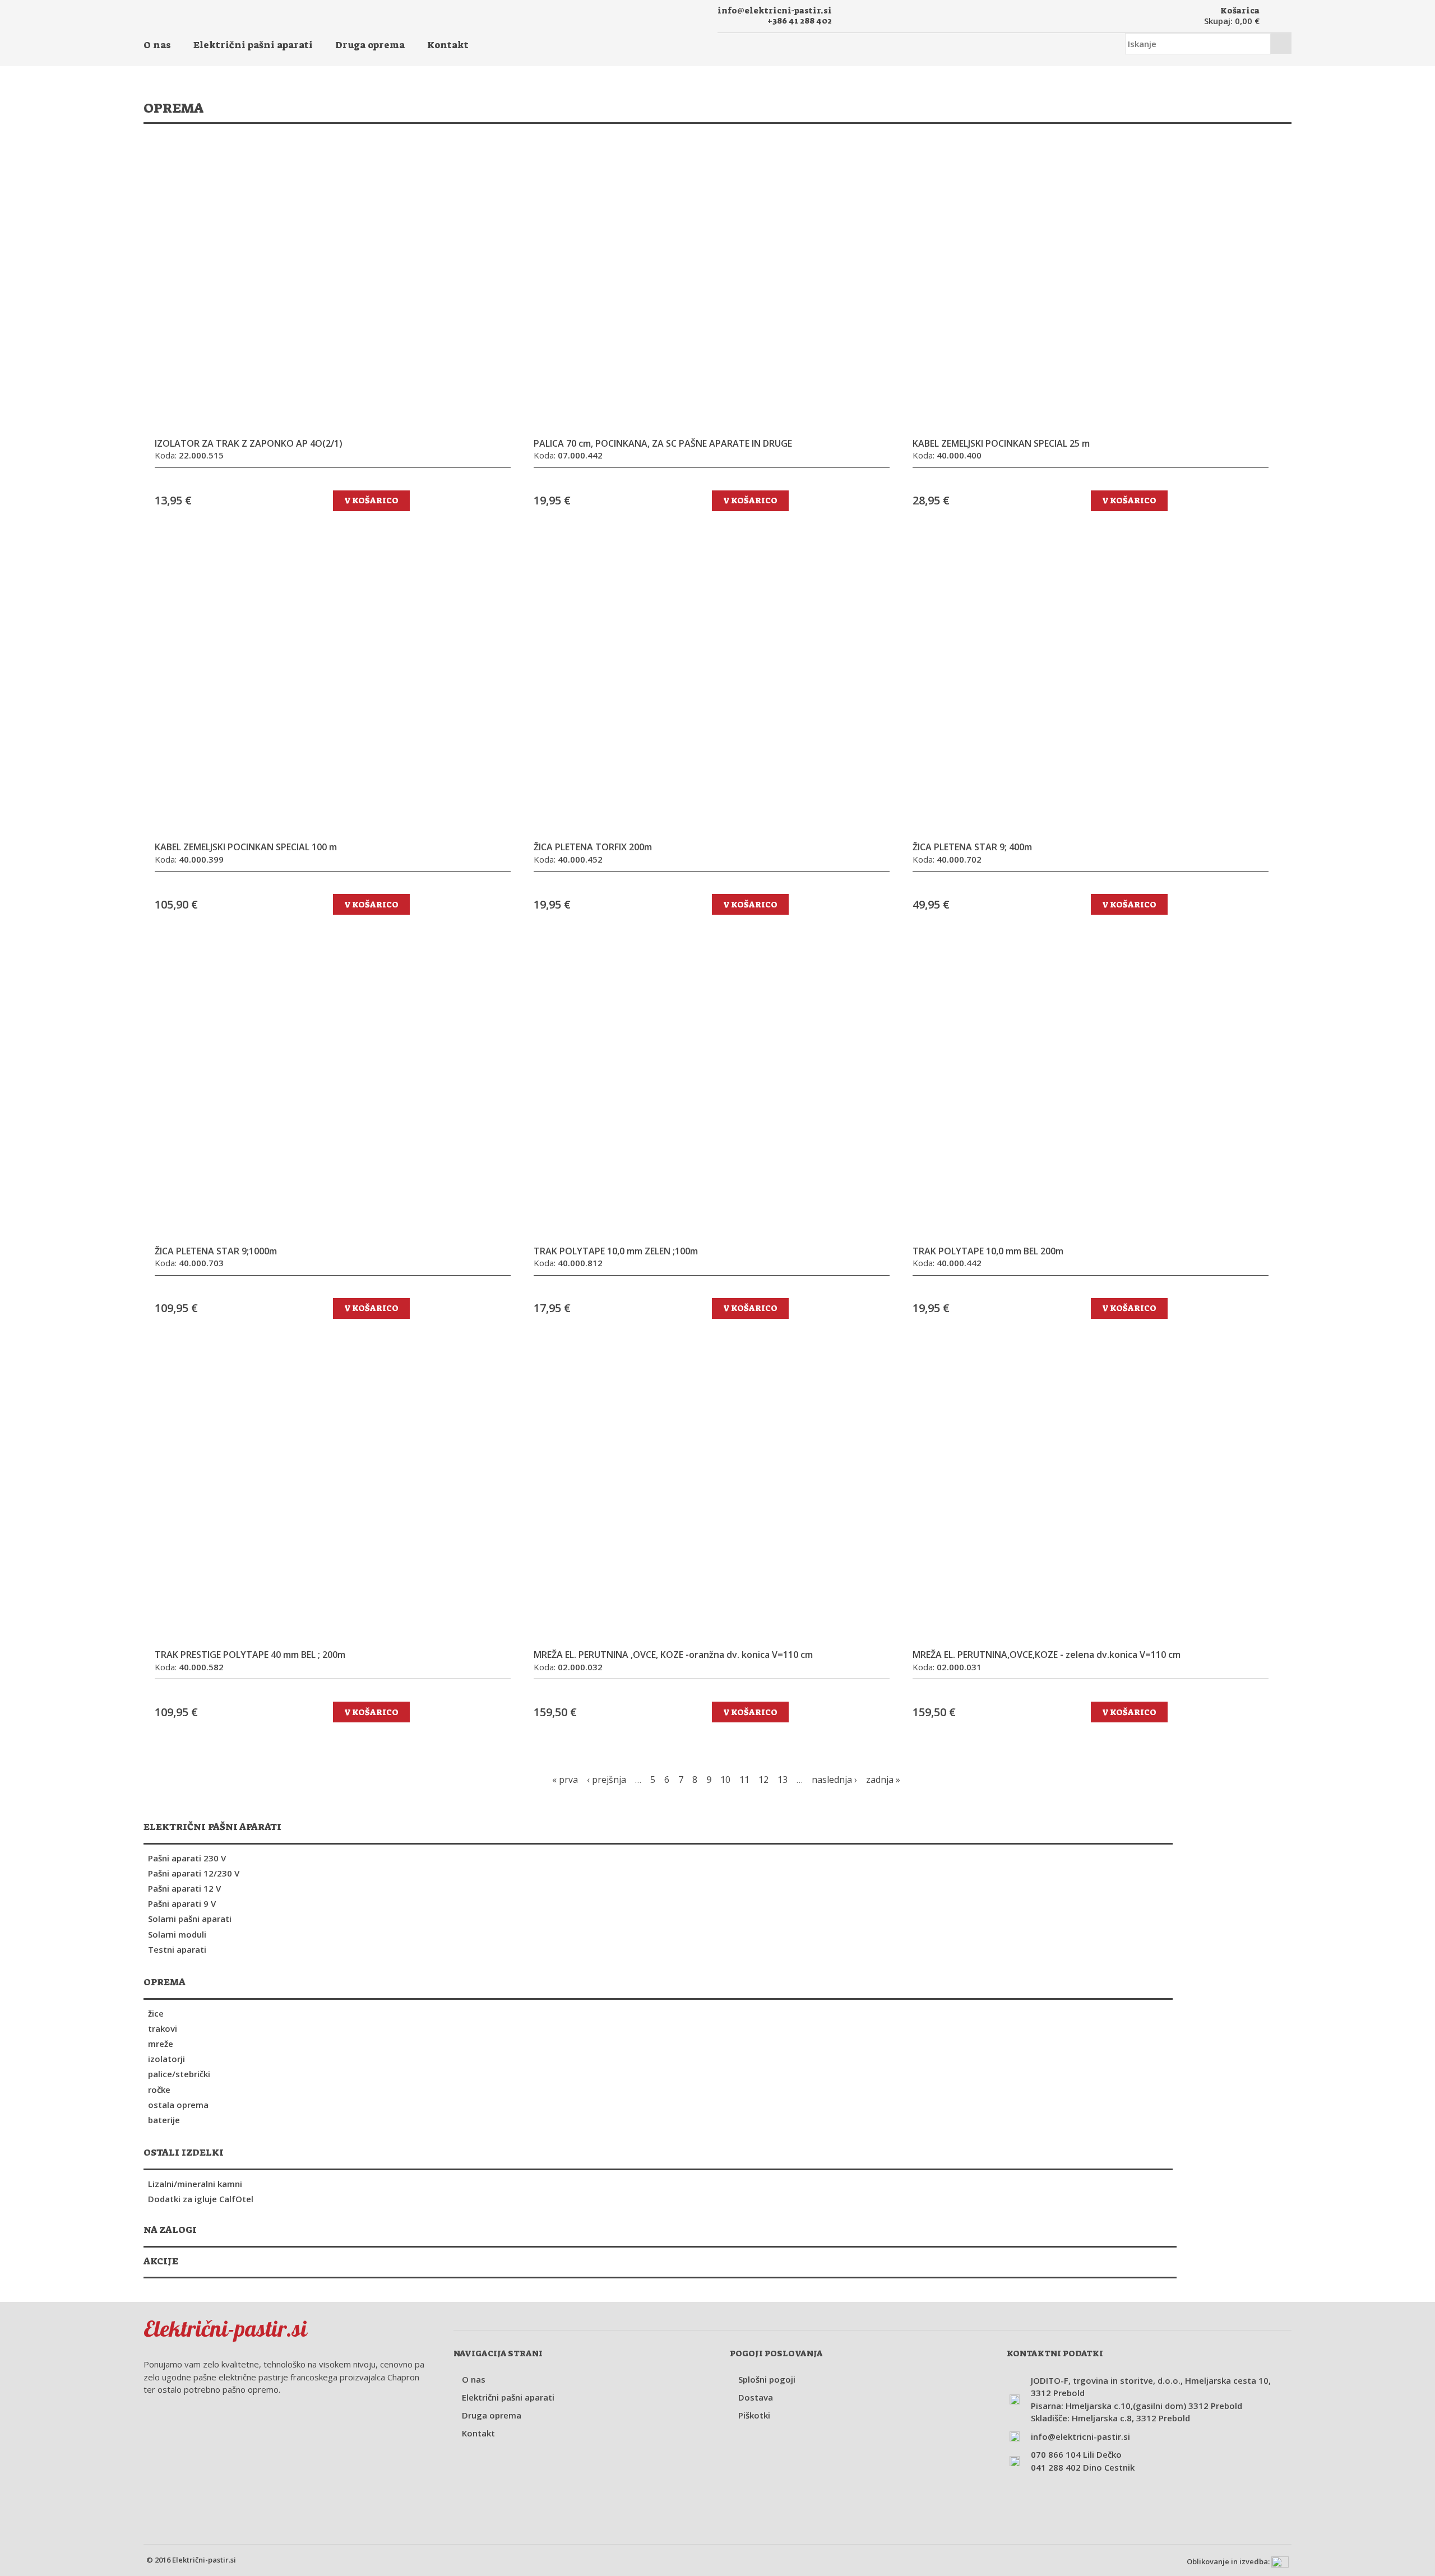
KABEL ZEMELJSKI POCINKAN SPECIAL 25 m (1001, 444)
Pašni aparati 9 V (182, 1903)
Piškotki (754, 2415)
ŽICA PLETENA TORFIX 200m (593, 847)
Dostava (756, 2397)
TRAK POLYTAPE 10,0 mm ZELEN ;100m (616, 1251)
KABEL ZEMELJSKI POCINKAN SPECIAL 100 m (246, 847)
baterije (164, 2120)
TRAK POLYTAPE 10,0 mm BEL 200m (988, 1251)
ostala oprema (178, 2105)
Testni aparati (177, 1949)
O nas (157, 45)
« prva (565, 1780)
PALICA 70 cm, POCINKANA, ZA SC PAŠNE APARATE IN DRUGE (663, 444)
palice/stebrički (179, 2074)
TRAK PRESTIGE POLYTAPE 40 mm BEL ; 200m (250, 1655)
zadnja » (883, 1780)
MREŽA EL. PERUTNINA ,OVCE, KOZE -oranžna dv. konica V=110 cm (673, 1655)
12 (763, 1780)
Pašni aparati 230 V (187, 1858)
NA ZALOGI (170, 2230)
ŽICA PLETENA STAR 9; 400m (972, 847)
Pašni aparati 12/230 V (194, 1873)
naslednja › (834, 1780)
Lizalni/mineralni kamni (195, 2184)
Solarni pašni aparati (190, 1919)
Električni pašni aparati (253, 45)
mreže (161, 2044)
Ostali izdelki (184, 2152)
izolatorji (166, 2059)
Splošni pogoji (767, 2379)
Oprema (165, 1982)
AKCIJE (161, 2261)
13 (783, 1780)
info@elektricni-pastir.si (775, 11)
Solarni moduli (177, 1934)
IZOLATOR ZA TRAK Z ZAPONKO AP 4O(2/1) (249, 444)
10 (725, 1780)
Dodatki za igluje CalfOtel (201, 2199)
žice (156, 2013)
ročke (159, 2089)
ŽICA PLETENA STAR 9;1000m (216, 1251)
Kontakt (448, 45)
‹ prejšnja (607, 1780)
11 (744, 1780)
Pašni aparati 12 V (184, 1888)
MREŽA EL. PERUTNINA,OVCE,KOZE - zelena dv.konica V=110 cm (1047, 1655)
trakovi (163, 2028)
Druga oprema (370, 45)
